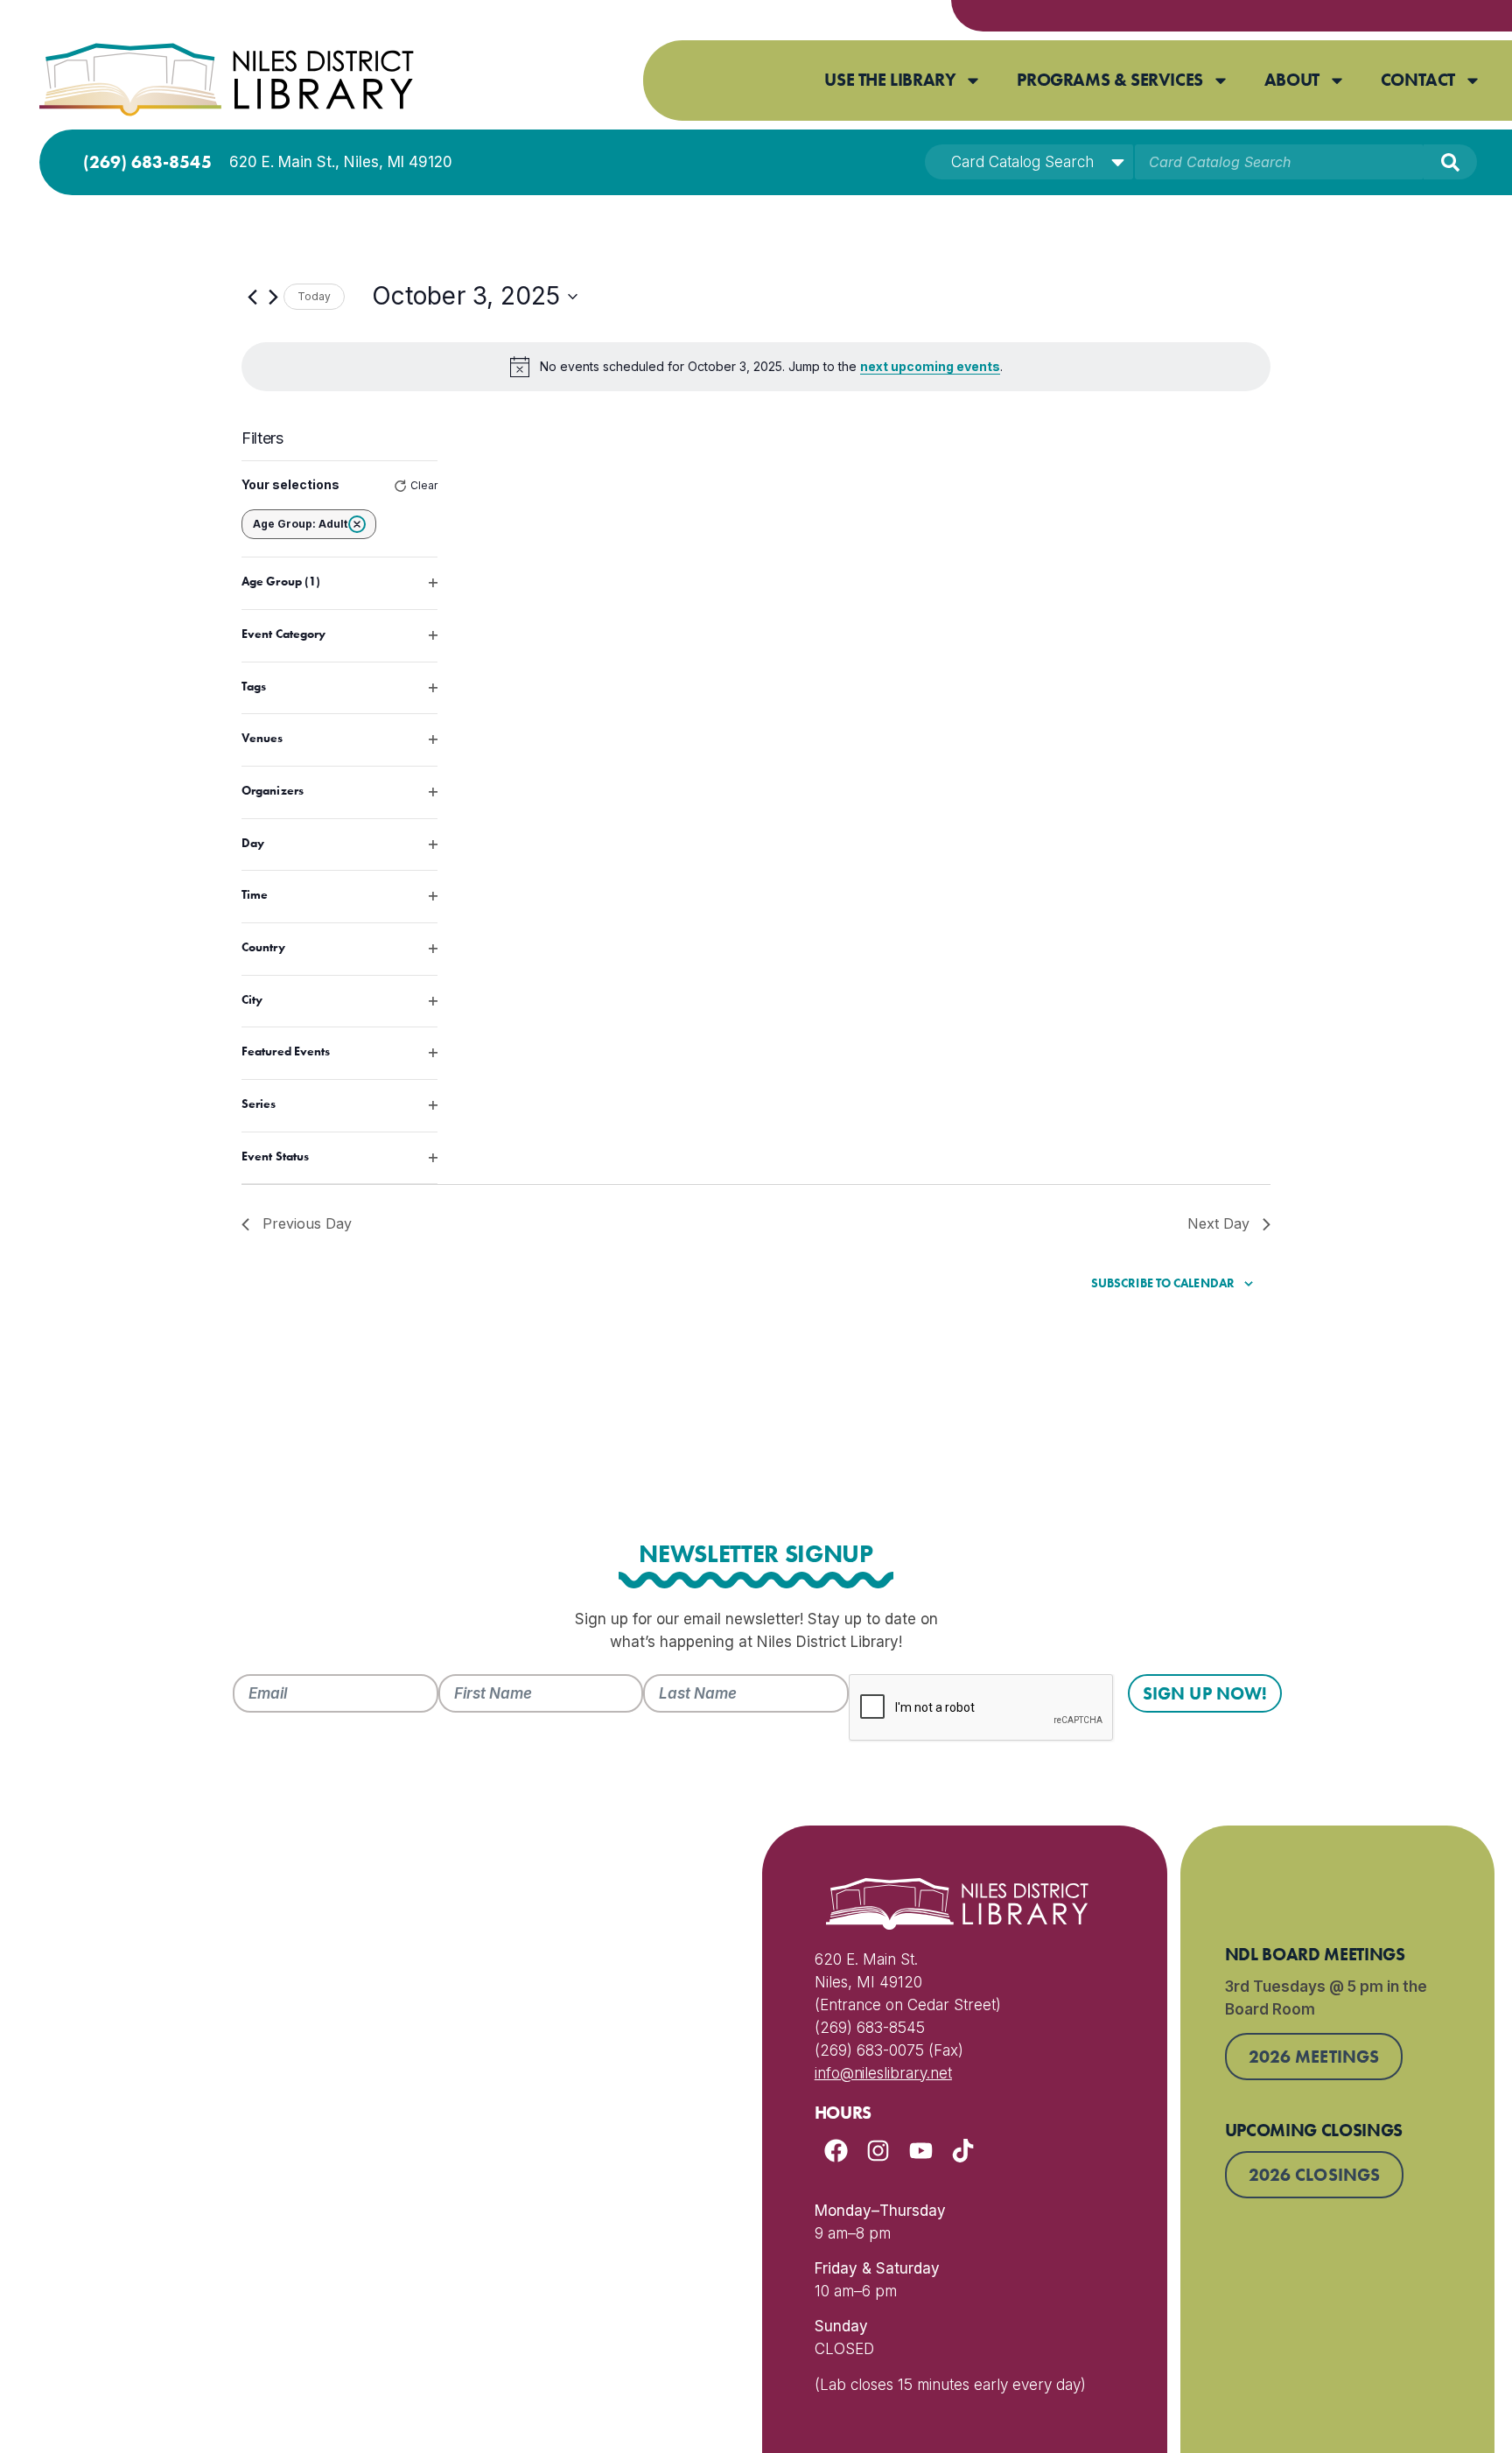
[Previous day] (252, 297)
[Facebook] (836, 2151)
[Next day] (273, 297)
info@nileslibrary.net (883, 2073)
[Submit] (1450, 162)
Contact (1418, 80)
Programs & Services (1109, 80)
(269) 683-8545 (147, 162)
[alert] (756, 367)
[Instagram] (878, 2151)
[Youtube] (921, 2151)
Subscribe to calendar (1163, 1283)
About (1292, 80)
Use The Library (890, 80)
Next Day (1218, 1223)
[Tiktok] (964, 2151)
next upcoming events (930, 366)
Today (314, 296)
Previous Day (307, 1223)
